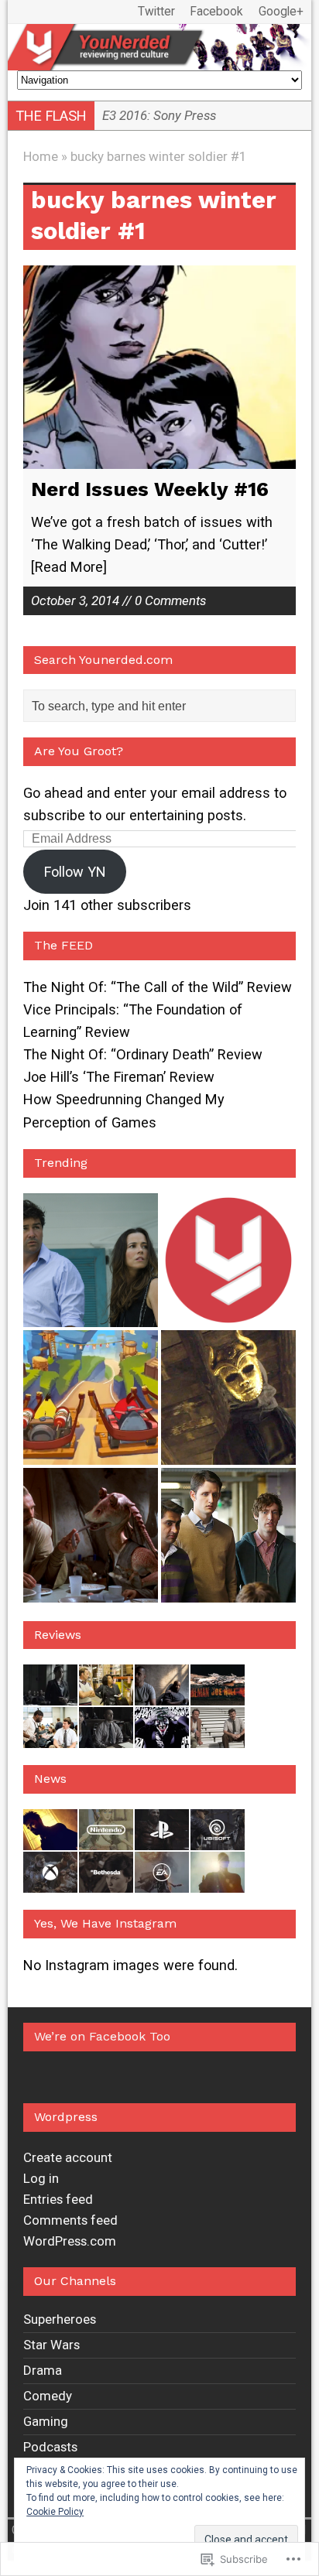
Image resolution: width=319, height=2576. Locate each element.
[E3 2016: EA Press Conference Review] (162, 1882)
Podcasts (50, 2447)
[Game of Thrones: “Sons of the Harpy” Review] (228, 1397)
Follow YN (75, 872)
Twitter (156, 12)
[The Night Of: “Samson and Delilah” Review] (106, 1737)
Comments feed (70, 2220)
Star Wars (51, 2345)
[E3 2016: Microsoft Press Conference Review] (50, 1882)
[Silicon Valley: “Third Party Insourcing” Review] (228, 1535)
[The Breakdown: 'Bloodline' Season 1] (91, 1261)
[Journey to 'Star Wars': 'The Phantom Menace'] (91, 1535)
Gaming (46, 2421)
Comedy (48, 2396)
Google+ (281, 12)
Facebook (216, 12)
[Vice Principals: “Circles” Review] (50, 1737)
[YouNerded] (159, 47)
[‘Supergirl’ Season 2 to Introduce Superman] (218, 1882)
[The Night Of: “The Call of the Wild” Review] (50, 1694)
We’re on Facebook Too (102, 2036)
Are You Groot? (79, 751)
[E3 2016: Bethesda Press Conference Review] (106, 1882)
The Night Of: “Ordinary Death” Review (143, 1054)
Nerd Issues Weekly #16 (150, 489)
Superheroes (60, 2319)
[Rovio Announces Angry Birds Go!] (91, 1397)
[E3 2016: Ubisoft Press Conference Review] (218, 1839)
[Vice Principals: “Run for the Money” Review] (218, 1737)
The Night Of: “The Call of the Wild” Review (158, 987)
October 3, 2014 (75, 600)
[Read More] (69, 567)
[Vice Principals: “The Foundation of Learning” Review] (106, 1694)
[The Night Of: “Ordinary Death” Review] (162, 1694)
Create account (68, 2157)
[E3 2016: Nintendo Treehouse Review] (106, 1839)
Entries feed (58, 2199)
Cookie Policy (55, 2512)
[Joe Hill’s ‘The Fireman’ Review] (218, 1694)
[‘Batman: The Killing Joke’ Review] (162, 1737)
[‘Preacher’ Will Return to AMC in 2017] (50, 1839)
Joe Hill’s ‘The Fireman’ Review (119, 1077)
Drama (43, 2370)
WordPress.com (70, 2241)
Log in (41, 2178)
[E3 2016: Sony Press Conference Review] (162, 1839)
